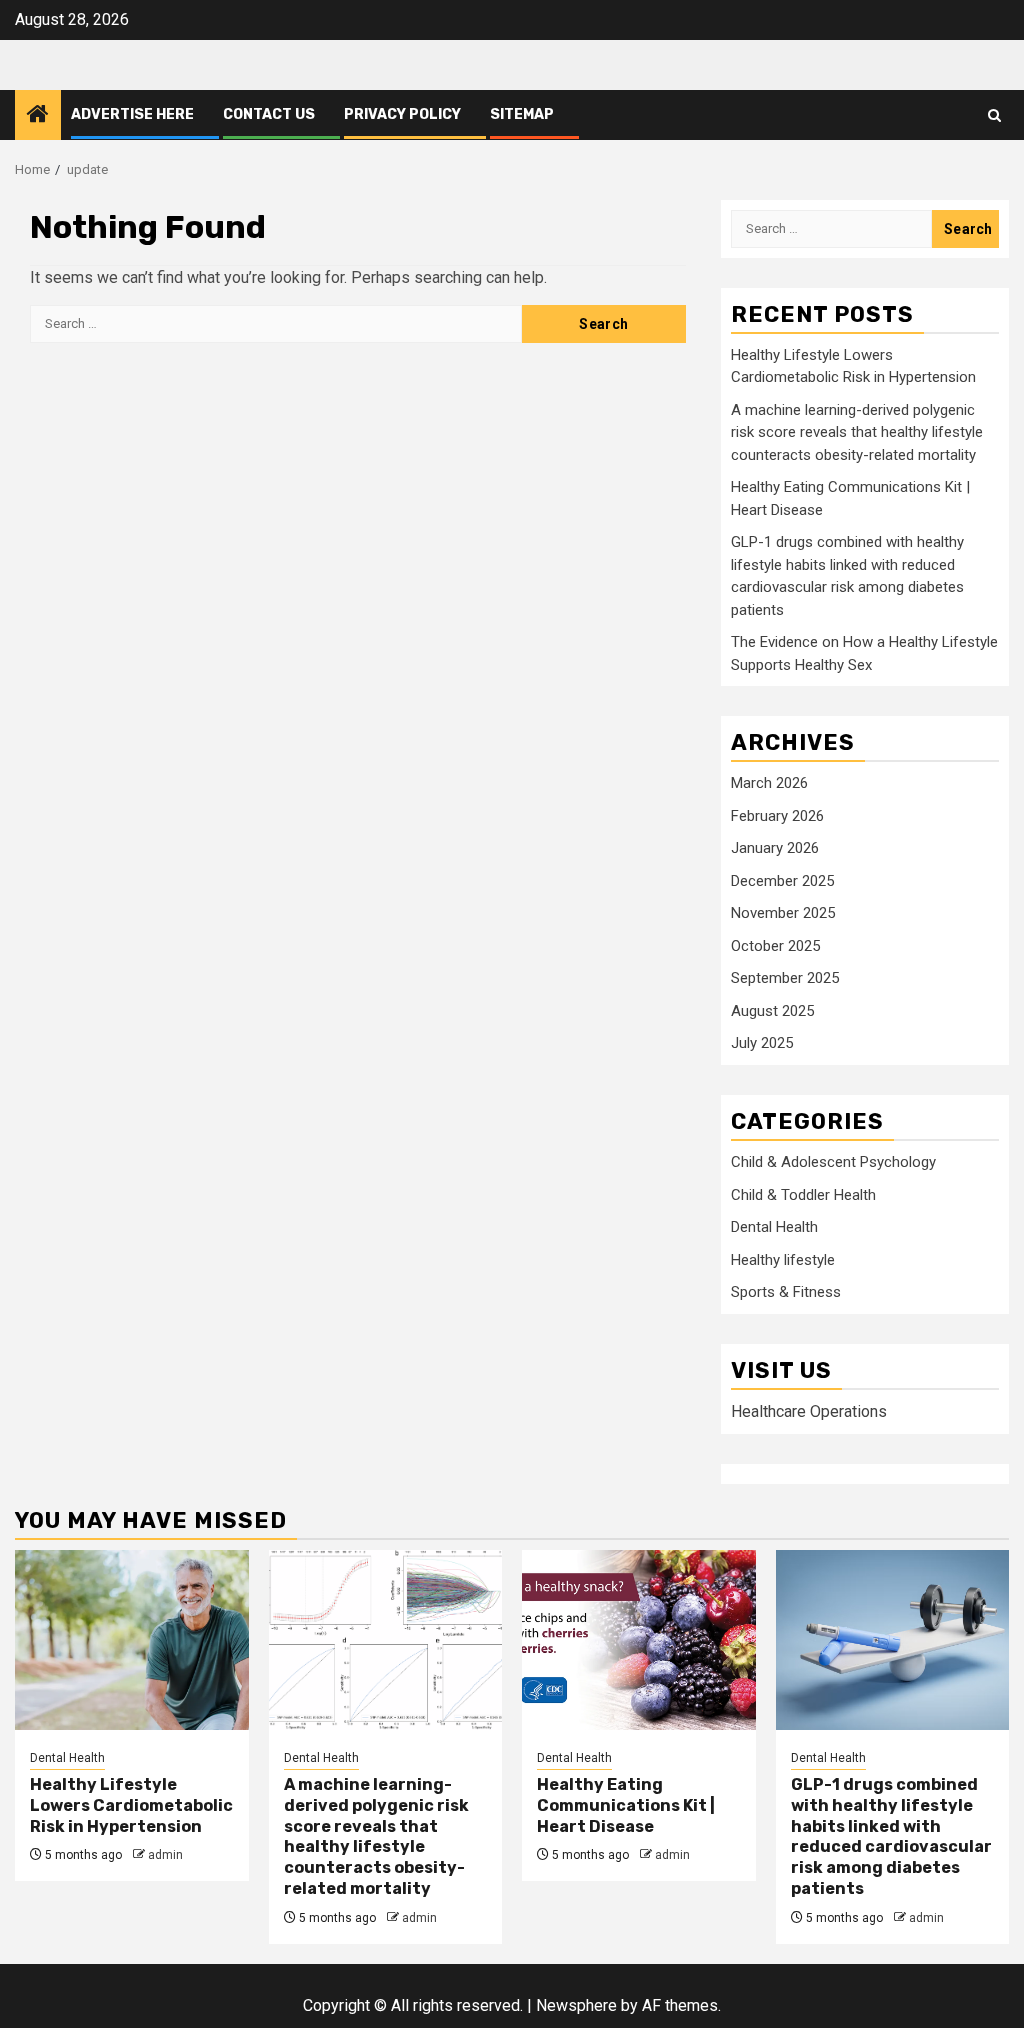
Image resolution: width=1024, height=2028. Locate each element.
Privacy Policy (402, 114)
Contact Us (269, 114)
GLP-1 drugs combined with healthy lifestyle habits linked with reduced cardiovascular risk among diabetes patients (891, 1836)
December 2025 (782, 881)
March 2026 (769, 783)
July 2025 (762, 1043)
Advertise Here (132, 114)
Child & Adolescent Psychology (833, 1162)
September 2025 (785, 978)
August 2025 (772, 1011)
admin (165, 1855)
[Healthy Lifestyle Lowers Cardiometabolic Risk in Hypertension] (132, 1640)
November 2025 (783, 913)
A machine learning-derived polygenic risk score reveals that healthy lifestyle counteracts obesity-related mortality (857, 432)
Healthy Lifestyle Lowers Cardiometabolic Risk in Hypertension (131, 1805)
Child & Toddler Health (803, 1195)
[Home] (38, 116)
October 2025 (775, 946)
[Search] (994, 115)
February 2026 (777, 816)
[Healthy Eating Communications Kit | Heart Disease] (639, 1640)
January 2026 (775, 848)
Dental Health (774, 1227)
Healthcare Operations (809, 1411)
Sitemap (522, 114)
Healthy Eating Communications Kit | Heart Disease (626, 1805)
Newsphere (576, 2005)
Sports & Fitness (786, 1292)
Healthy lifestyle (783, 1260)
